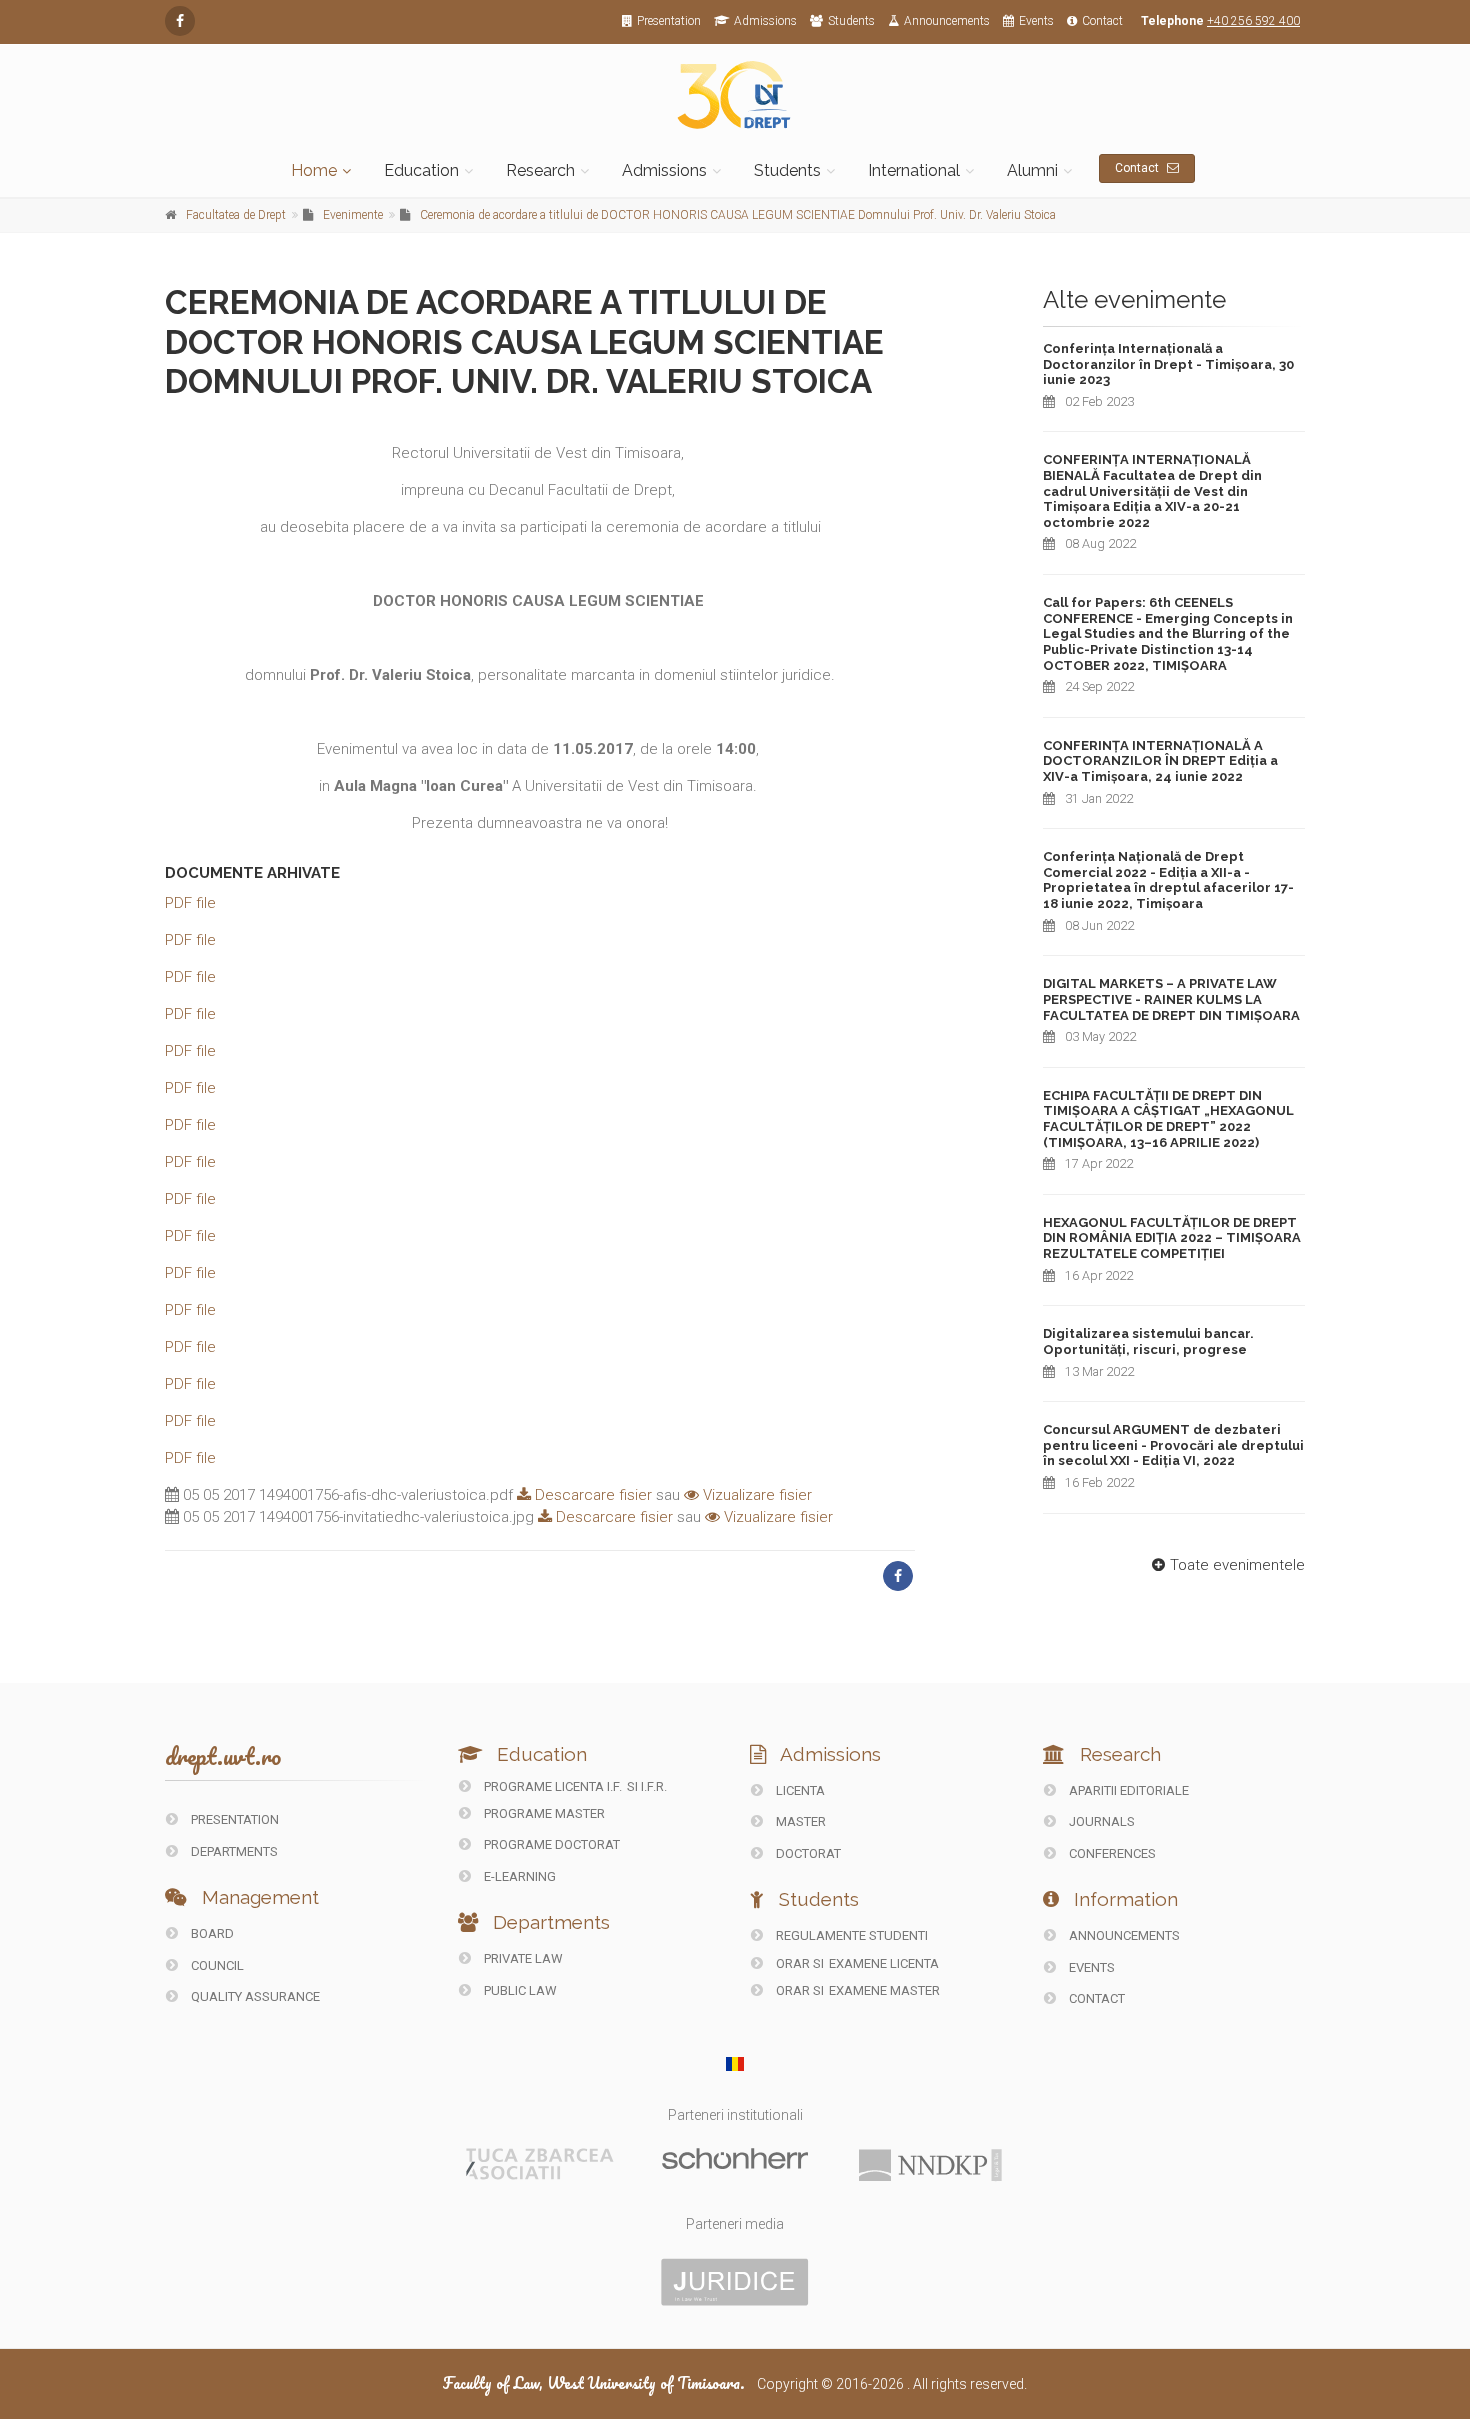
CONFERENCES (1111, 1853)
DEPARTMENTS (233, 1851)
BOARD (211, 1933)
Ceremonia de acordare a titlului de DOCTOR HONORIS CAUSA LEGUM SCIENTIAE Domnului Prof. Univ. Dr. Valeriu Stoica (738, 215)
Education (421, 170)
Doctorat (807, 1853)
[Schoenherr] (735, 2157)
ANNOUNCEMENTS (1123, 1935)
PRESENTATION (233, 1819)
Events (1036, 21)
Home (314, 170)
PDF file (190, 903)
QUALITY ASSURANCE (254, 1996)
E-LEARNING (518, 1876)
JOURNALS (1100, 1821)
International (914, 170)
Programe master (543, 1813)
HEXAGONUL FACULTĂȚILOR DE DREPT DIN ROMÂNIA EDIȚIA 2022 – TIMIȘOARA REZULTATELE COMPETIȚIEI (1172, 1238)
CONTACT (1095, 1998)
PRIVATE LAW (522, 1958)
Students (851, 21)
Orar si (800, 1963)
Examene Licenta (884, 1963)
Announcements (947, 21)
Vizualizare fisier (755, 1495)
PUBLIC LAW (519, 1990)
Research (540, 170)
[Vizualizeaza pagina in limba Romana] (735, 2064)
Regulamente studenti (850, 1935)
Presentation (669, 21)
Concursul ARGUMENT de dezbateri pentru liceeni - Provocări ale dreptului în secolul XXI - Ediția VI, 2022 (1173, 1445)
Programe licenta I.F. (551, 1786)
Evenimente (353, 215)
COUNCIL (216, 1965)
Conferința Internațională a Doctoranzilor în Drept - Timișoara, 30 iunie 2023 (1168, 364)
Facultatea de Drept (236, 215)
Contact (1102, 21)
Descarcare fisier (591, 1495)
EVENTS (1090, 1967)
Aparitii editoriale (1127, 1790)
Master (799, 1821)
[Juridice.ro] (735, 2281)
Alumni (1032, 170)
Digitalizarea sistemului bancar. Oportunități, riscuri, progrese (1148, 1341)
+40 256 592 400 (1253, 21)
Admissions (765, 21)
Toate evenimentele (1237, 1565)
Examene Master (884, 1990)
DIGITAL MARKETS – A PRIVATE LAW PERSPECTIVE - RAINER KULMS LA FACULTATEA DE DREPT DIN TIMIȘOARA (1171, 999)
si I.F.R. (647, 1786)
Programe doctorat (550, 1844)
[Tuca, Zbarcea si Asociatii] (540, 2163)
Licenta (799, 1790)
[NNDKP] (930, 2164)
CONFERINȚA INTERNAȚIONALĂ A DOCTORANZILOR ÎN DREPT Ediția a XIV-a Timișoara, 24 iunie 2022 (1160, 761)
